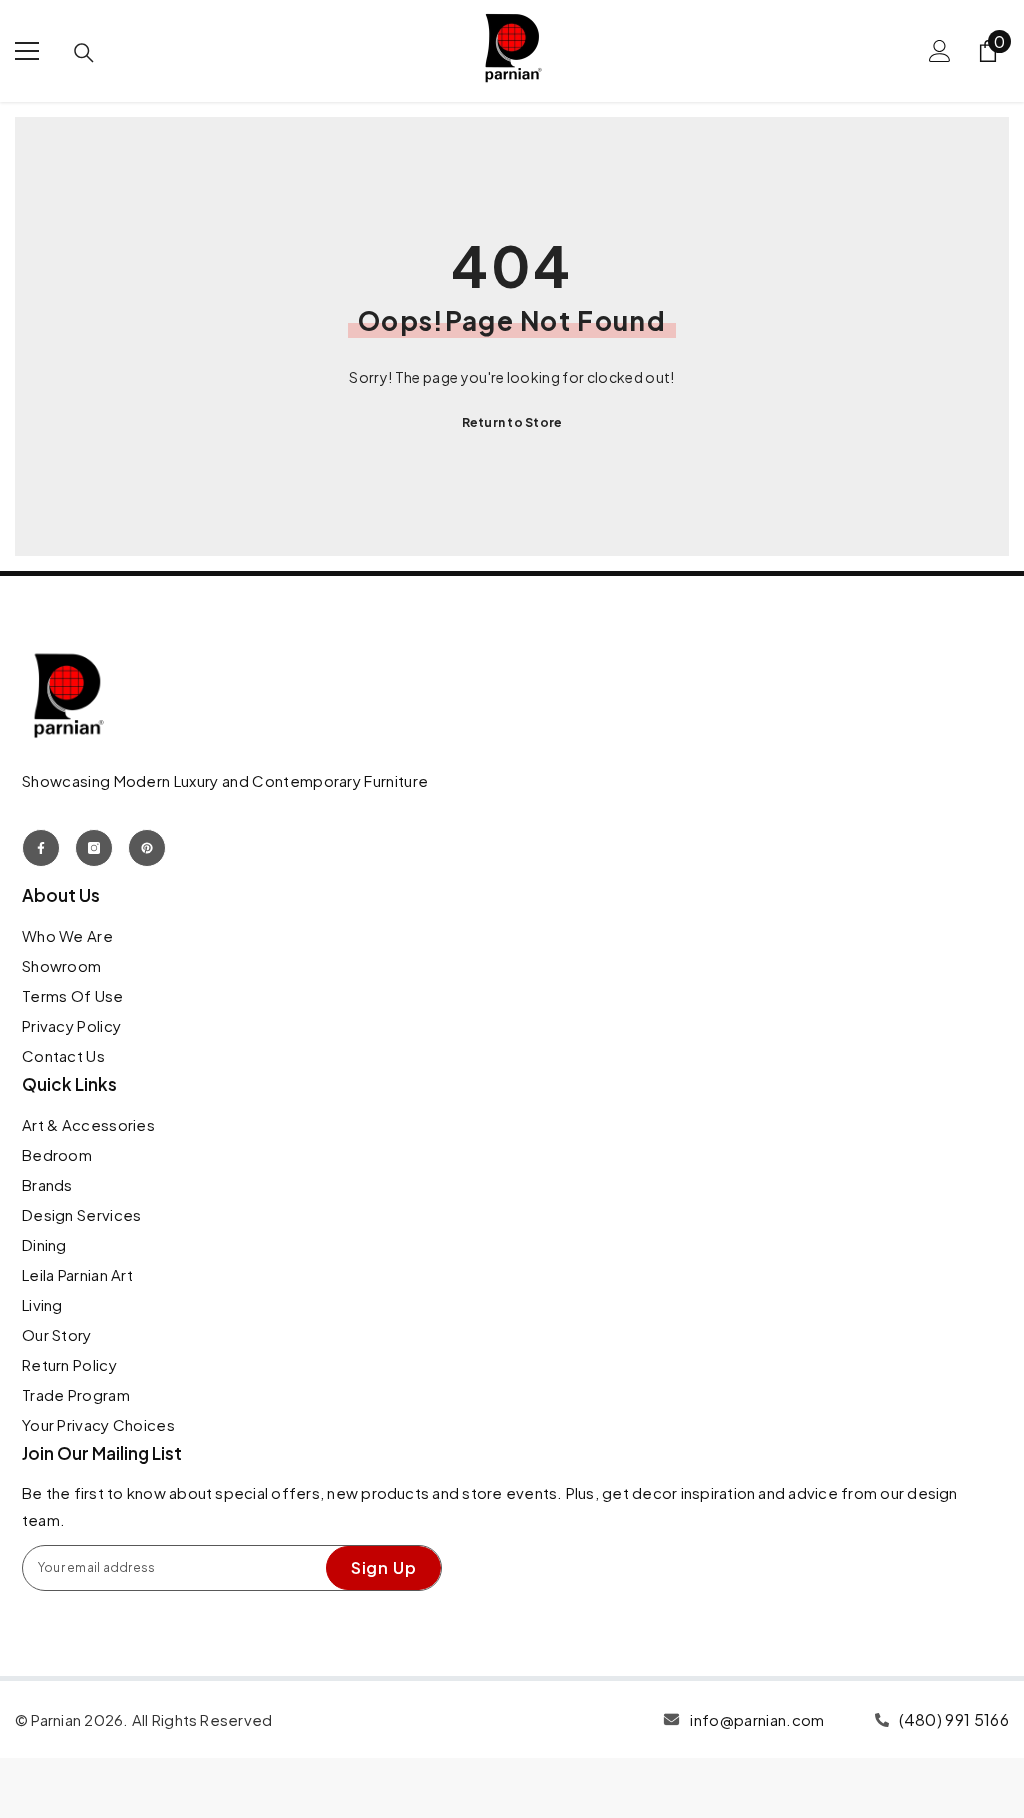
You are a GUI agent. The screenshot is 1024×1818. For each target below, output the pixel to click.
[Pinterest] (147, 848)
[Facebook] (41, 848)
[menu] (27, 51)
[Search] (84, 53)
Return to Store (512, 422)
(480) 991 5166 (954, 1719)
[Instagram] (94, 848)
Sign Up (384, 1567)
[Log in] (940, 51)
